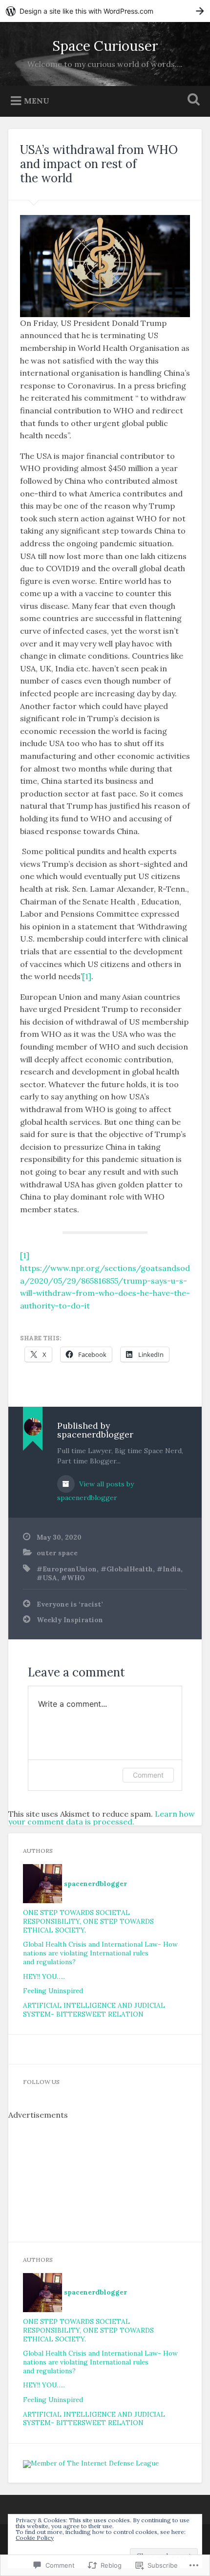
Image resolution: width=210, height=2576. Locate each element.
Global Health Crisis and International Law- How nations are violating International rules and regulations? (100, 1953)
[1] (87, 976)
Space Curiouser (105, 46)
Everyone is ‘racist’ (70, 1604)
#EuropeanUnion (67, 1569)
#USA (47, 1578)
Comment (148, 1775)
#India (169, 1569)
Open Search (192, 100)
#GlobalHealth (127, 1569)
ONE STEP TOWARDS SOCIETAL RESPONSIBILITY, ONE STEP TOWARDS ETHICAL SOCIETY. (88, 1921)
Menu (37, 100)
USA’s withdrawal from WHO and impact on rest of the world (99, 164)
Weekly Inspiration (70, 1620)
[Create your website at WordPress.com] (105, 11)
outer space (57, 1553)
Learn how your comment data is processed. (102, 1818)
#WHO (73, 1578)
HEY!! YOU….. (44, 1976)
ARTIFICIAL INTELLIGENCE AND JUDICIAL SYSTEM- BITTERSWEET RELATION (94, 2010)
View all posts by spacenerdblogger (95, 1491)
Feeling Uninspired (53, 1991)
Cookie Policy (35, 2538)
